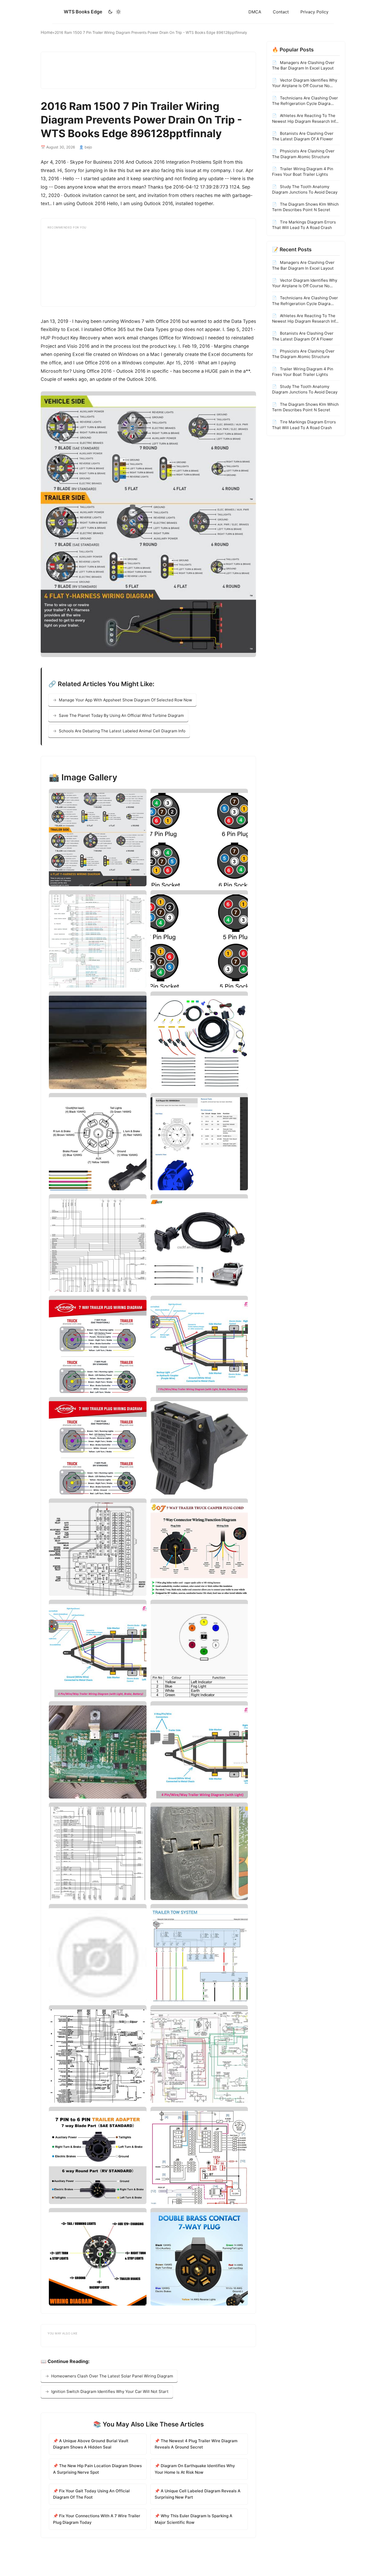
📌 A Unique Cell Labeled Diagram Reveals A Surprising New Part (198, 2494)
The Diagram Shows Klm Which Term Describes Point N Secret (305, 207)
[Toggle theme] (114, 12)
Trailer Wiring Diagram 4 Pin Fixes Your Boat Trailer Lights (303, 172)
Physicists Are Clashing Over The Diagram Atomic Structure (303, 154)
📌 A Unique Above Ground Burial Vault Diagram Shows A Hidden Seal (91, 2444)
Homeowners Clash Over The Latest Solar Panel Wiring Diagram (112, 2376)
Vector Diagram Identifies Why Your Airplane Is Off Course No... (305, 83)
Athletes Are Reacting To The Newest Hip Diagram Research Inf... (305, 118)
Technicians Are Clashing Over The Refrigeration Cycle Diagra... (305, 101)
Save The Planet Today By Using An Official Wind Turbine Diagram (121, 715)
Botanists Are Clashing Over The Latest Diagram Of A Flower (303, 136)
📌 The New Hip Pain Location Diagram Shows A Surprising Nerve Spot (97, 2469)
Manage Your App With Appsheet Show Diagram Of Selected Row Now (125, 700)
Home (47, 32)
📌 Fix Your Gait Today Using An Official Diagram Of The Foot (91, 2494)
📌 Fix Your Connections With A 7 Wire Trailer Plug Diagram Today (97, 2519)
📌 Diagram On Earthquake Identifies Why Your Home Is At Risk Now (195, 2469)
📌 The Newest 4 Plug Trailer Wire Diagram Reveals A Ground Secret (196, 2444)
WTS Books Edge (83, 12)
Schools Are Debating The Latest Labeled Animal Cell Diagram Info (122, 731)
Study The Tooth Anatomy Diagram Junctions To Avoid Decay (305, 189)
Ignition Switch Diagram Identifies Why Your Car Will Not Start (110, 2391)
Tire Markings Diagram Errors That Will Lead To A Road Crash (304, 225)
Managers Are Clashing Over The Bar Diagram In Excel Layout (303, 65)
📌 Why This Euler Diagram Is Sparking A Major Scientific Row (194, 2519)
